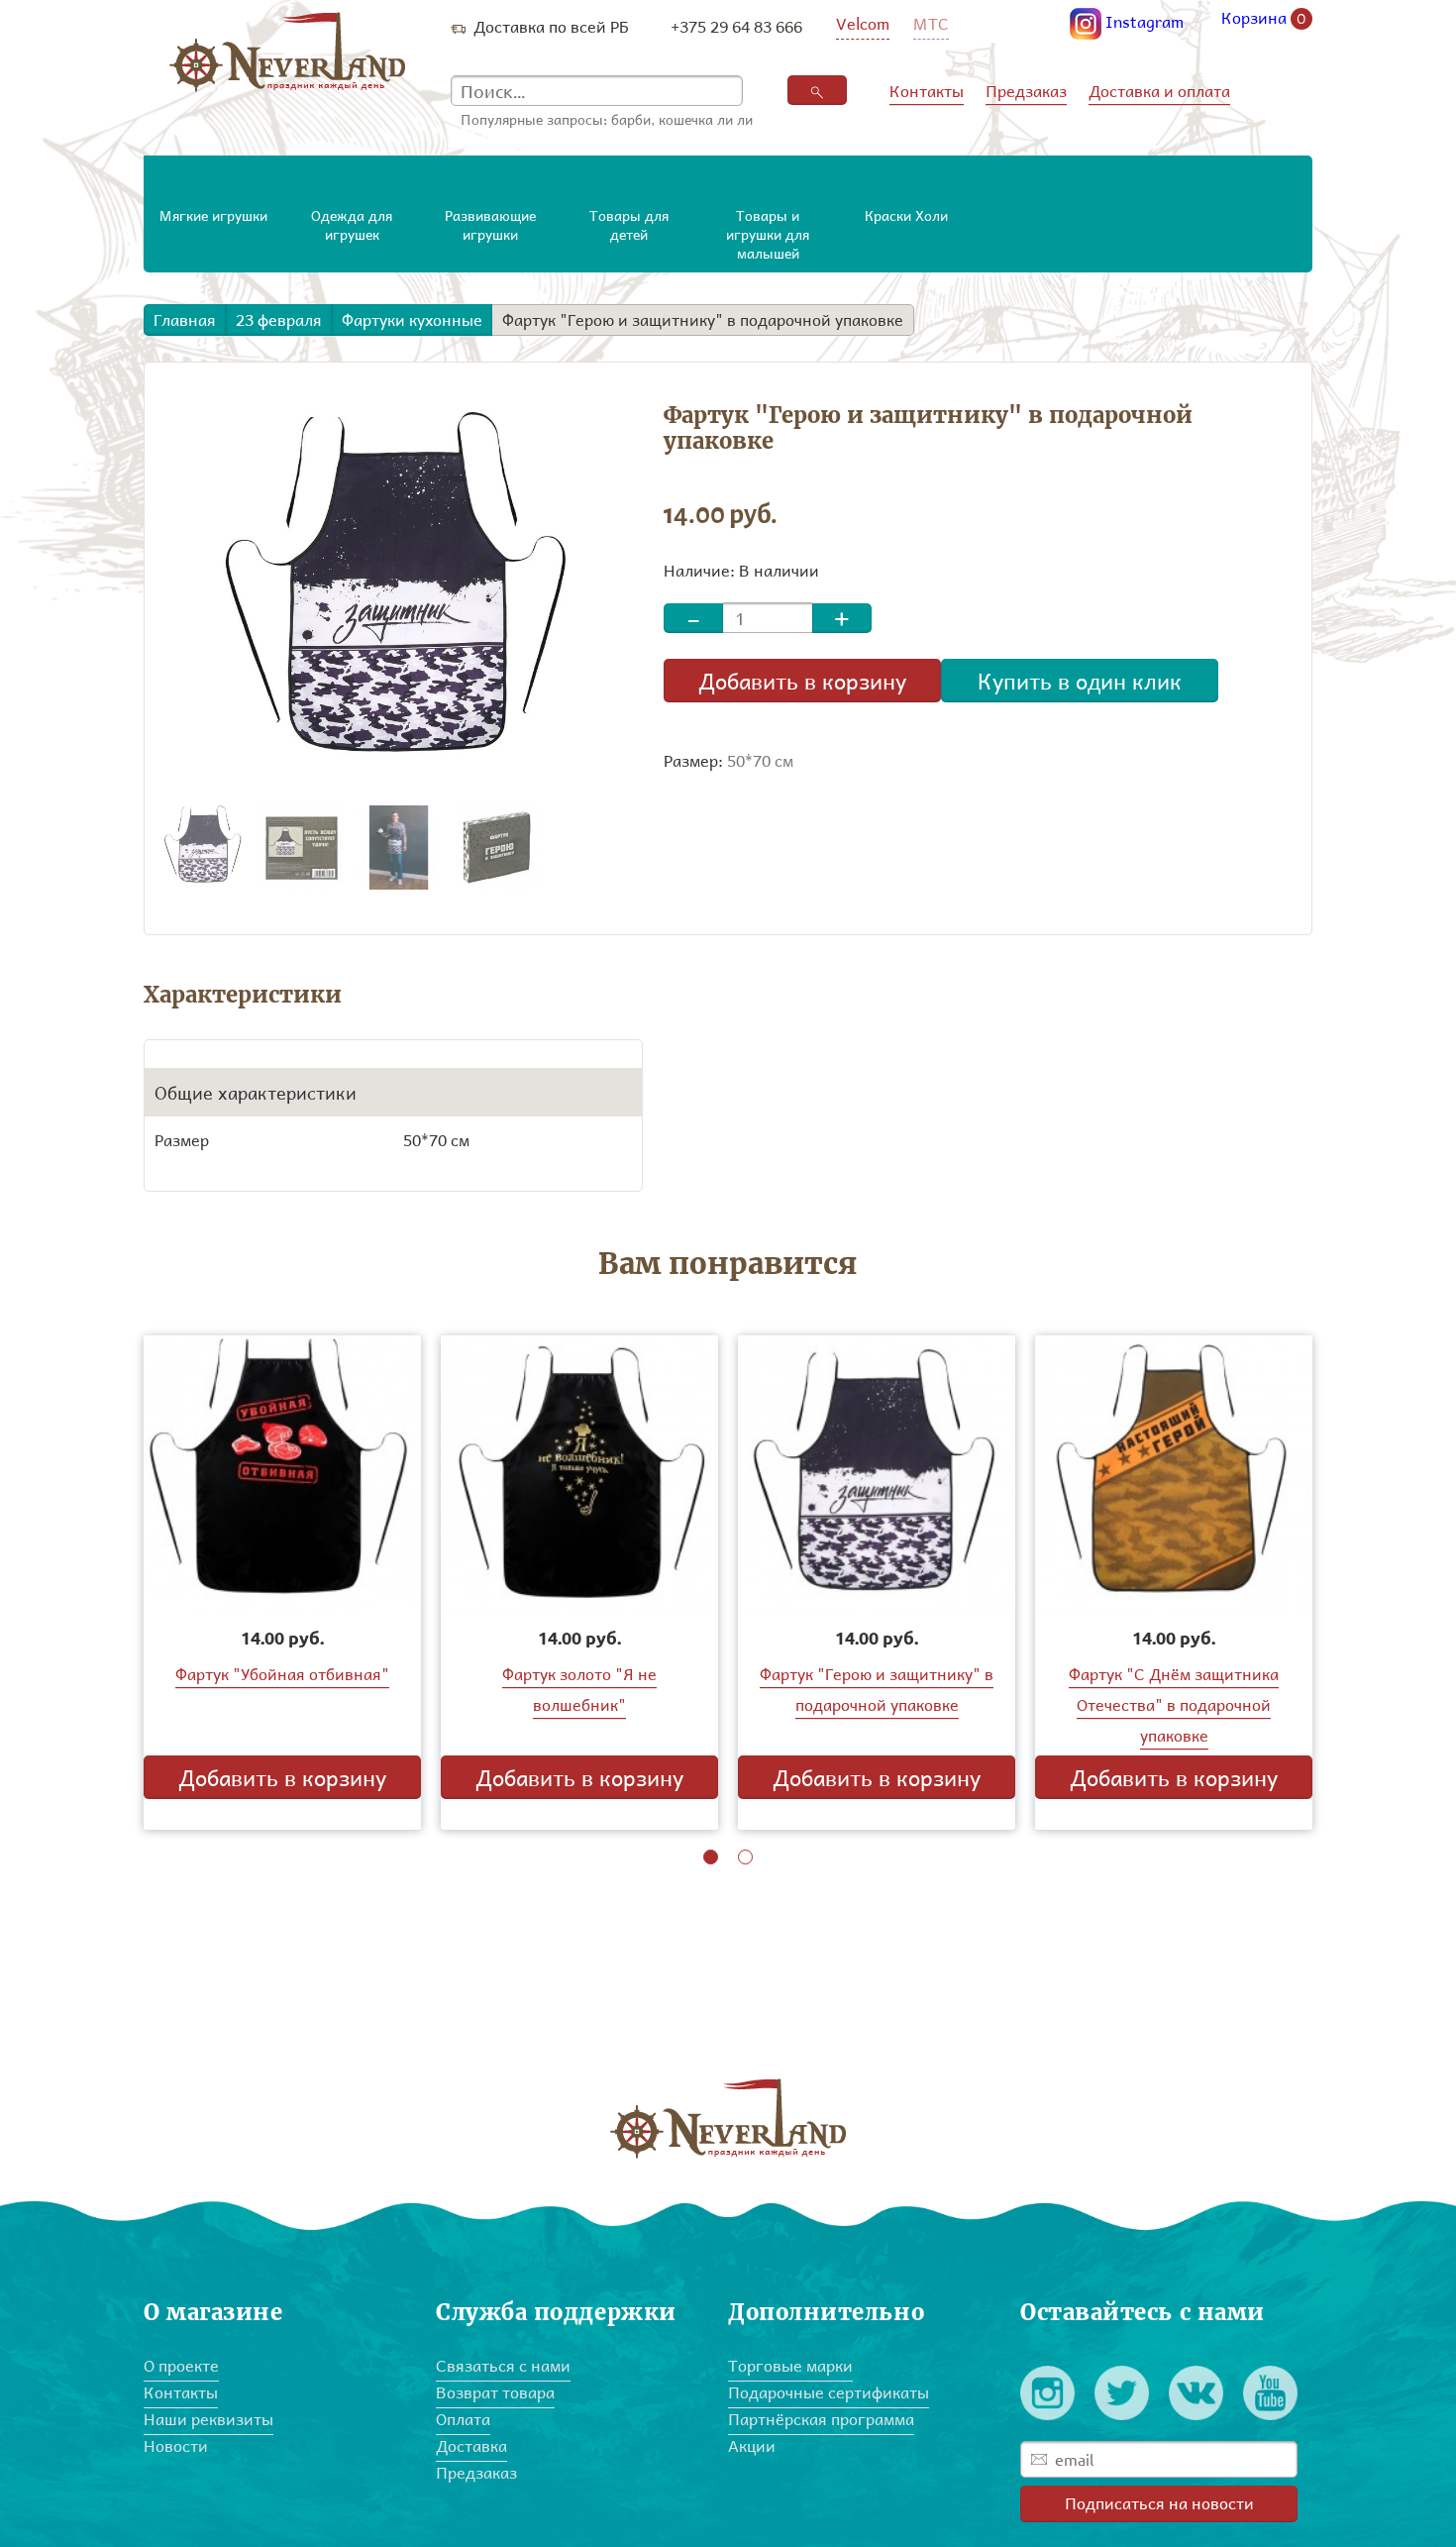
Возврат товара (495, 2392)
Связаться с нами (503, 2365)
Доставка (471, 2445)
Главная (185, 319)
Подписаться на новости (1159, 2503)
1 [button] (711, 1857)
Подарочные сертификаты (829, 2392)
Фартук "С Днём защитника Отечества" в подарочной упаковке (1174, 1704)
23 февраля (279, 319)
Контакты (927, 91)
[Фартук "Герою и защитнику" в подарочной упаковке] (204, 846)
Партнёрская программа (821, 2419)
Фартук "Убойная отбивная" (282, 1674)
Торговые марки (790, 2365)
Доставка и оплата (1159, 91)
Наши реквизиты (208, 2419)
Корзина (1264, 19)
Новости (176, 2445)
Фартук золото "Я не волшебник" (579, 1689)
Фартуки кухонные (412, 319)
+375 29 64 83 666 (736, 26)
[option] (282, 1583)
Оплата (463, 2419)
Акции (752, 2445)
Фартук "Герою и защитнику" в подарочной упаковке (703, 319)
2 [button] (745, 1857)
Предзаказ (1026, 91)
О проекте (181, 2365)
